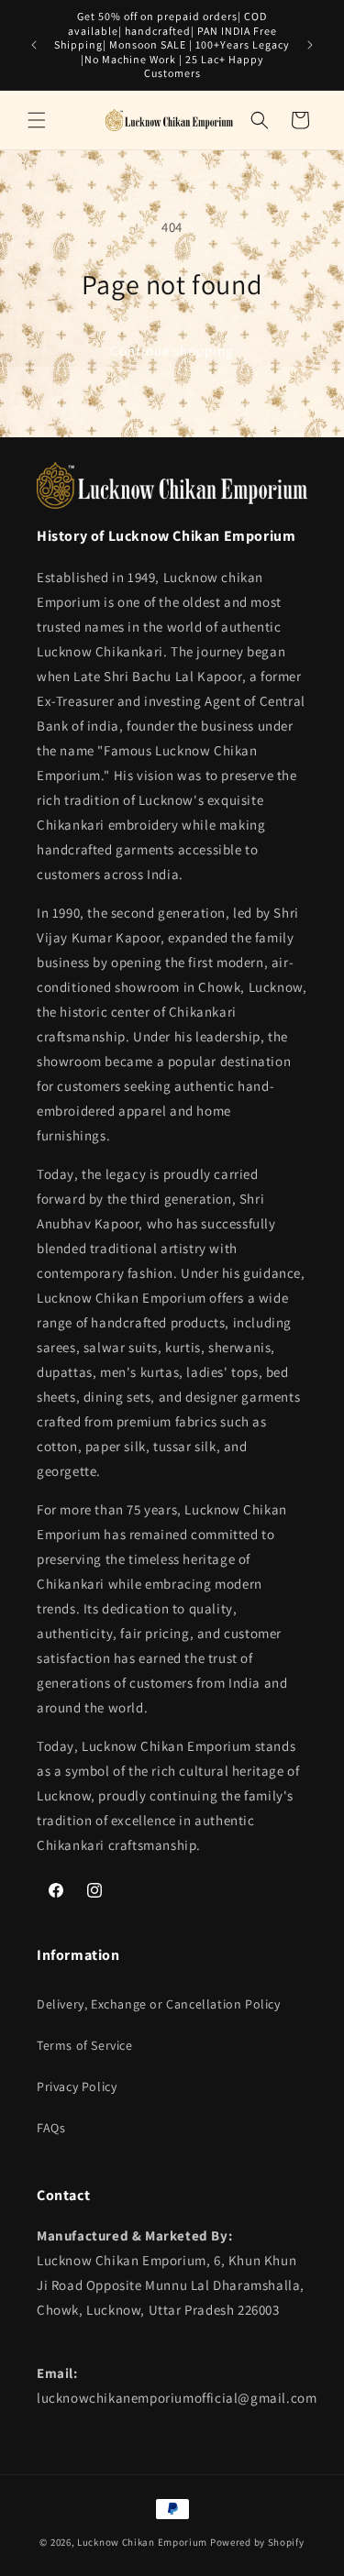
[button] (37, 120)
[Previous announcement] (34, 45)
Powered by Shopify (257, 2542)
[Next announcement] (310, 45)
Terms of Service (85, 2045)
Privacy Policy (77, 2086)
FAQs (51, 2128)
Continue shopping (172, 351)
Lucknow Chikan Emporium (142, 2542)
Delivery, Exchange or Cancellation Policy (159, 2004)
